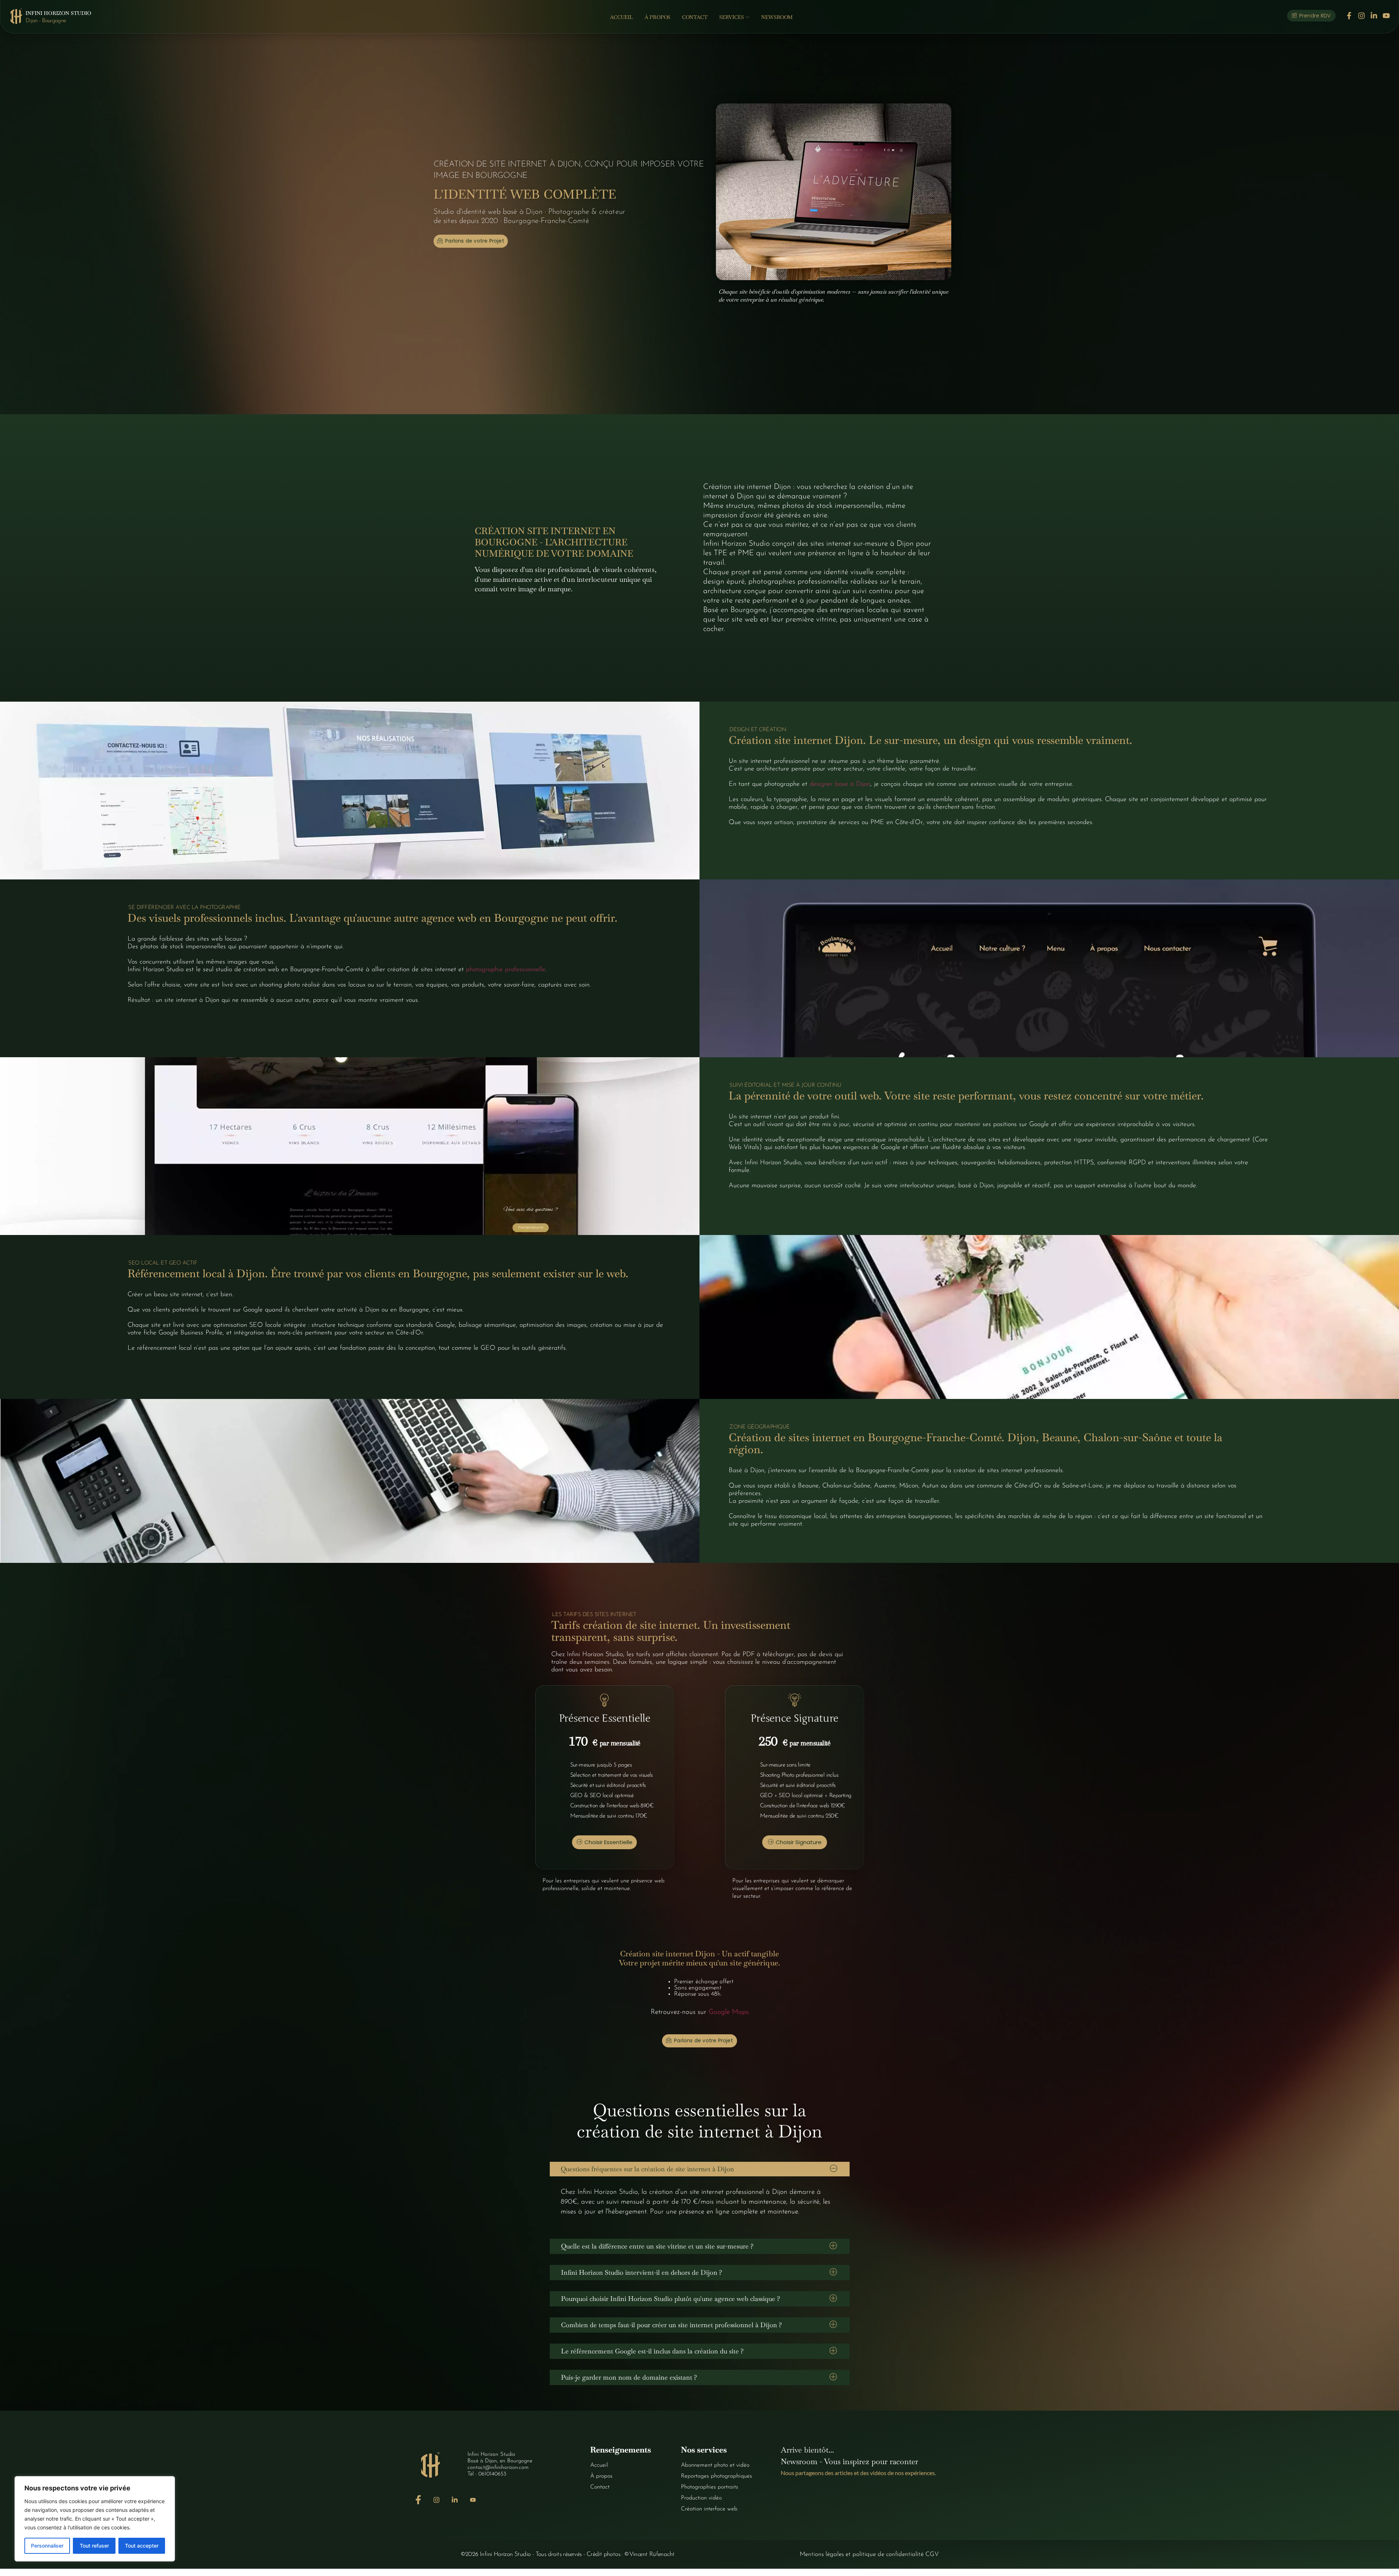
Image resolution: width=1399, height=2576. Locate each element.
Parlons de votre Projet (475, 241)
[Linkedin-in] (1374, 16)
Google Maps (729, 2012)
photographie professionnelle (506, 970)
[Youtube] (1386, 16)
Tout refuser (94, 2546)
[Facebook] (418, 2500)
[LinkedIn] (454, 2500)
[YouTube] (473, 2500)
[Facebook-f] (1349, 16)
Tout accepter (142, 2546)
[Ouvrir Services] (748, 17)
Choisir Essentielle (608, 1842)
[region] (95, 2519)
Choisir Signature (799, 1842)
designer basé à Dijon (840, 784)
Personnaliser (47, 2546)
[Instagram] (1361, 16)
